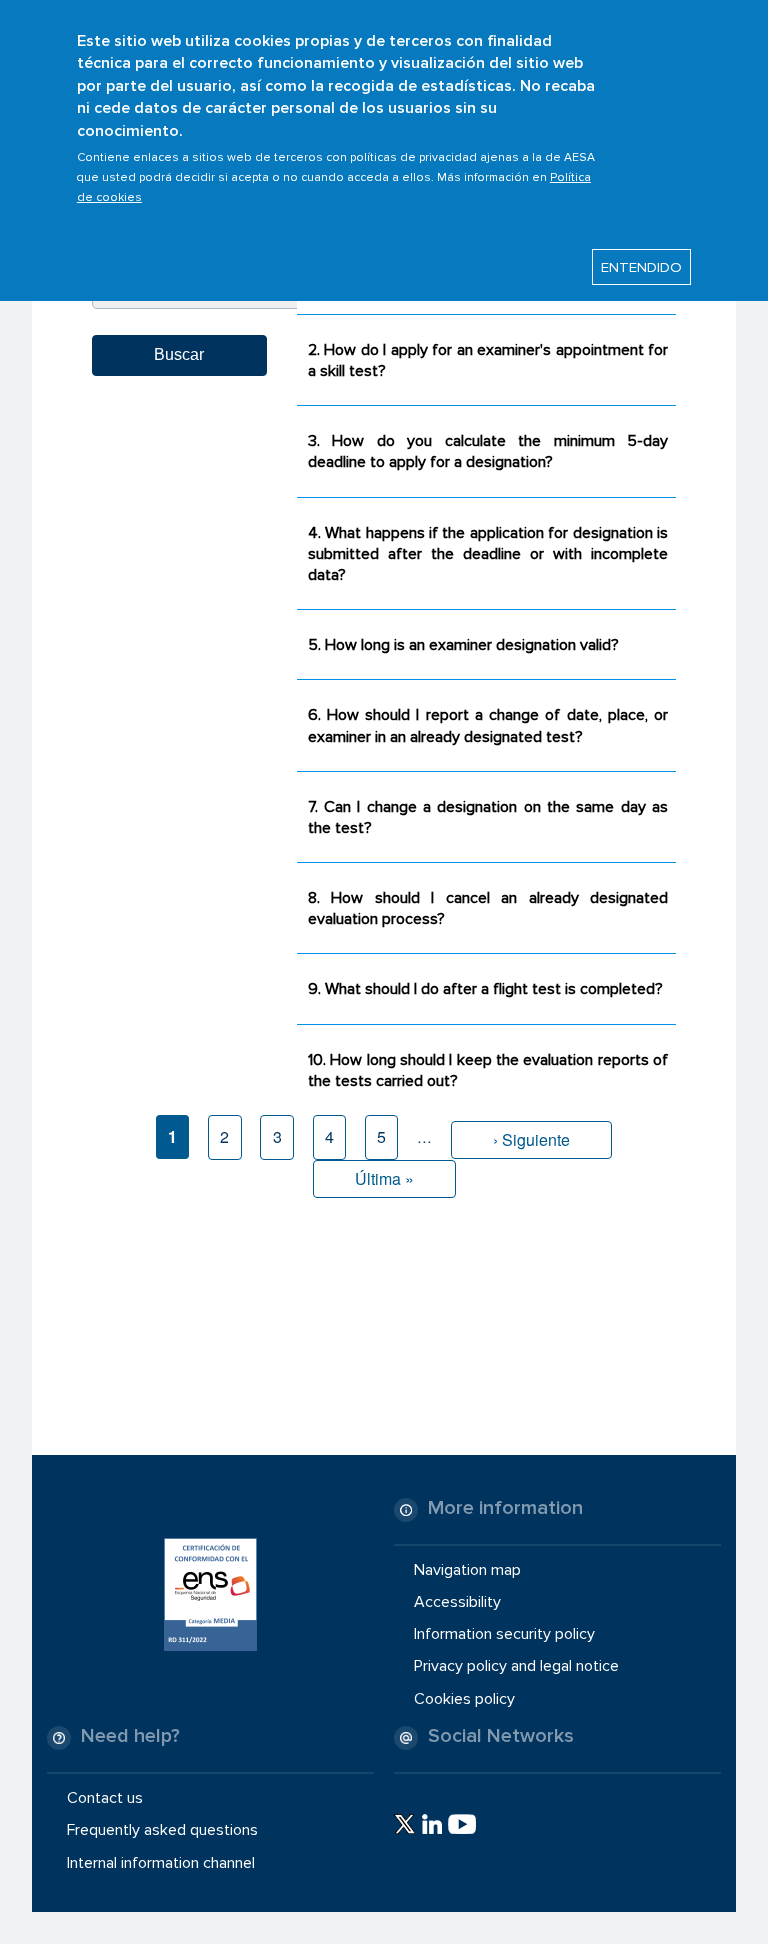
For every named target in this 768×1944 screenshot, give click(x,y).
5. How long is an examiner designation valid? (463, 645)
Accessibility (457, 1602)
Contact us (105, 1798)
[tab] (486, 359)
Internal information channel (161, 1862)
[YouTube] (462, 1824)
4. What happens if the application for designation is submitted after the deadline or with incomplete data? (488, 554)
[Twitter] (404, 1824)
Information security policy (504, 1634)
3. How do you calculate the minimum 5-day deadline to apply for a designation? (488, 451)
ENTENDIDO (641, 267)
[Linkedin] (432, 1824)
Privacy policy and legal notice (516, 1666)
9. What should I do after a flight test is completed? (485, 989)
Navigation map (467, 1570)
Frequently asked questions (162, 1830)
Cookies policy (464, 1698)
